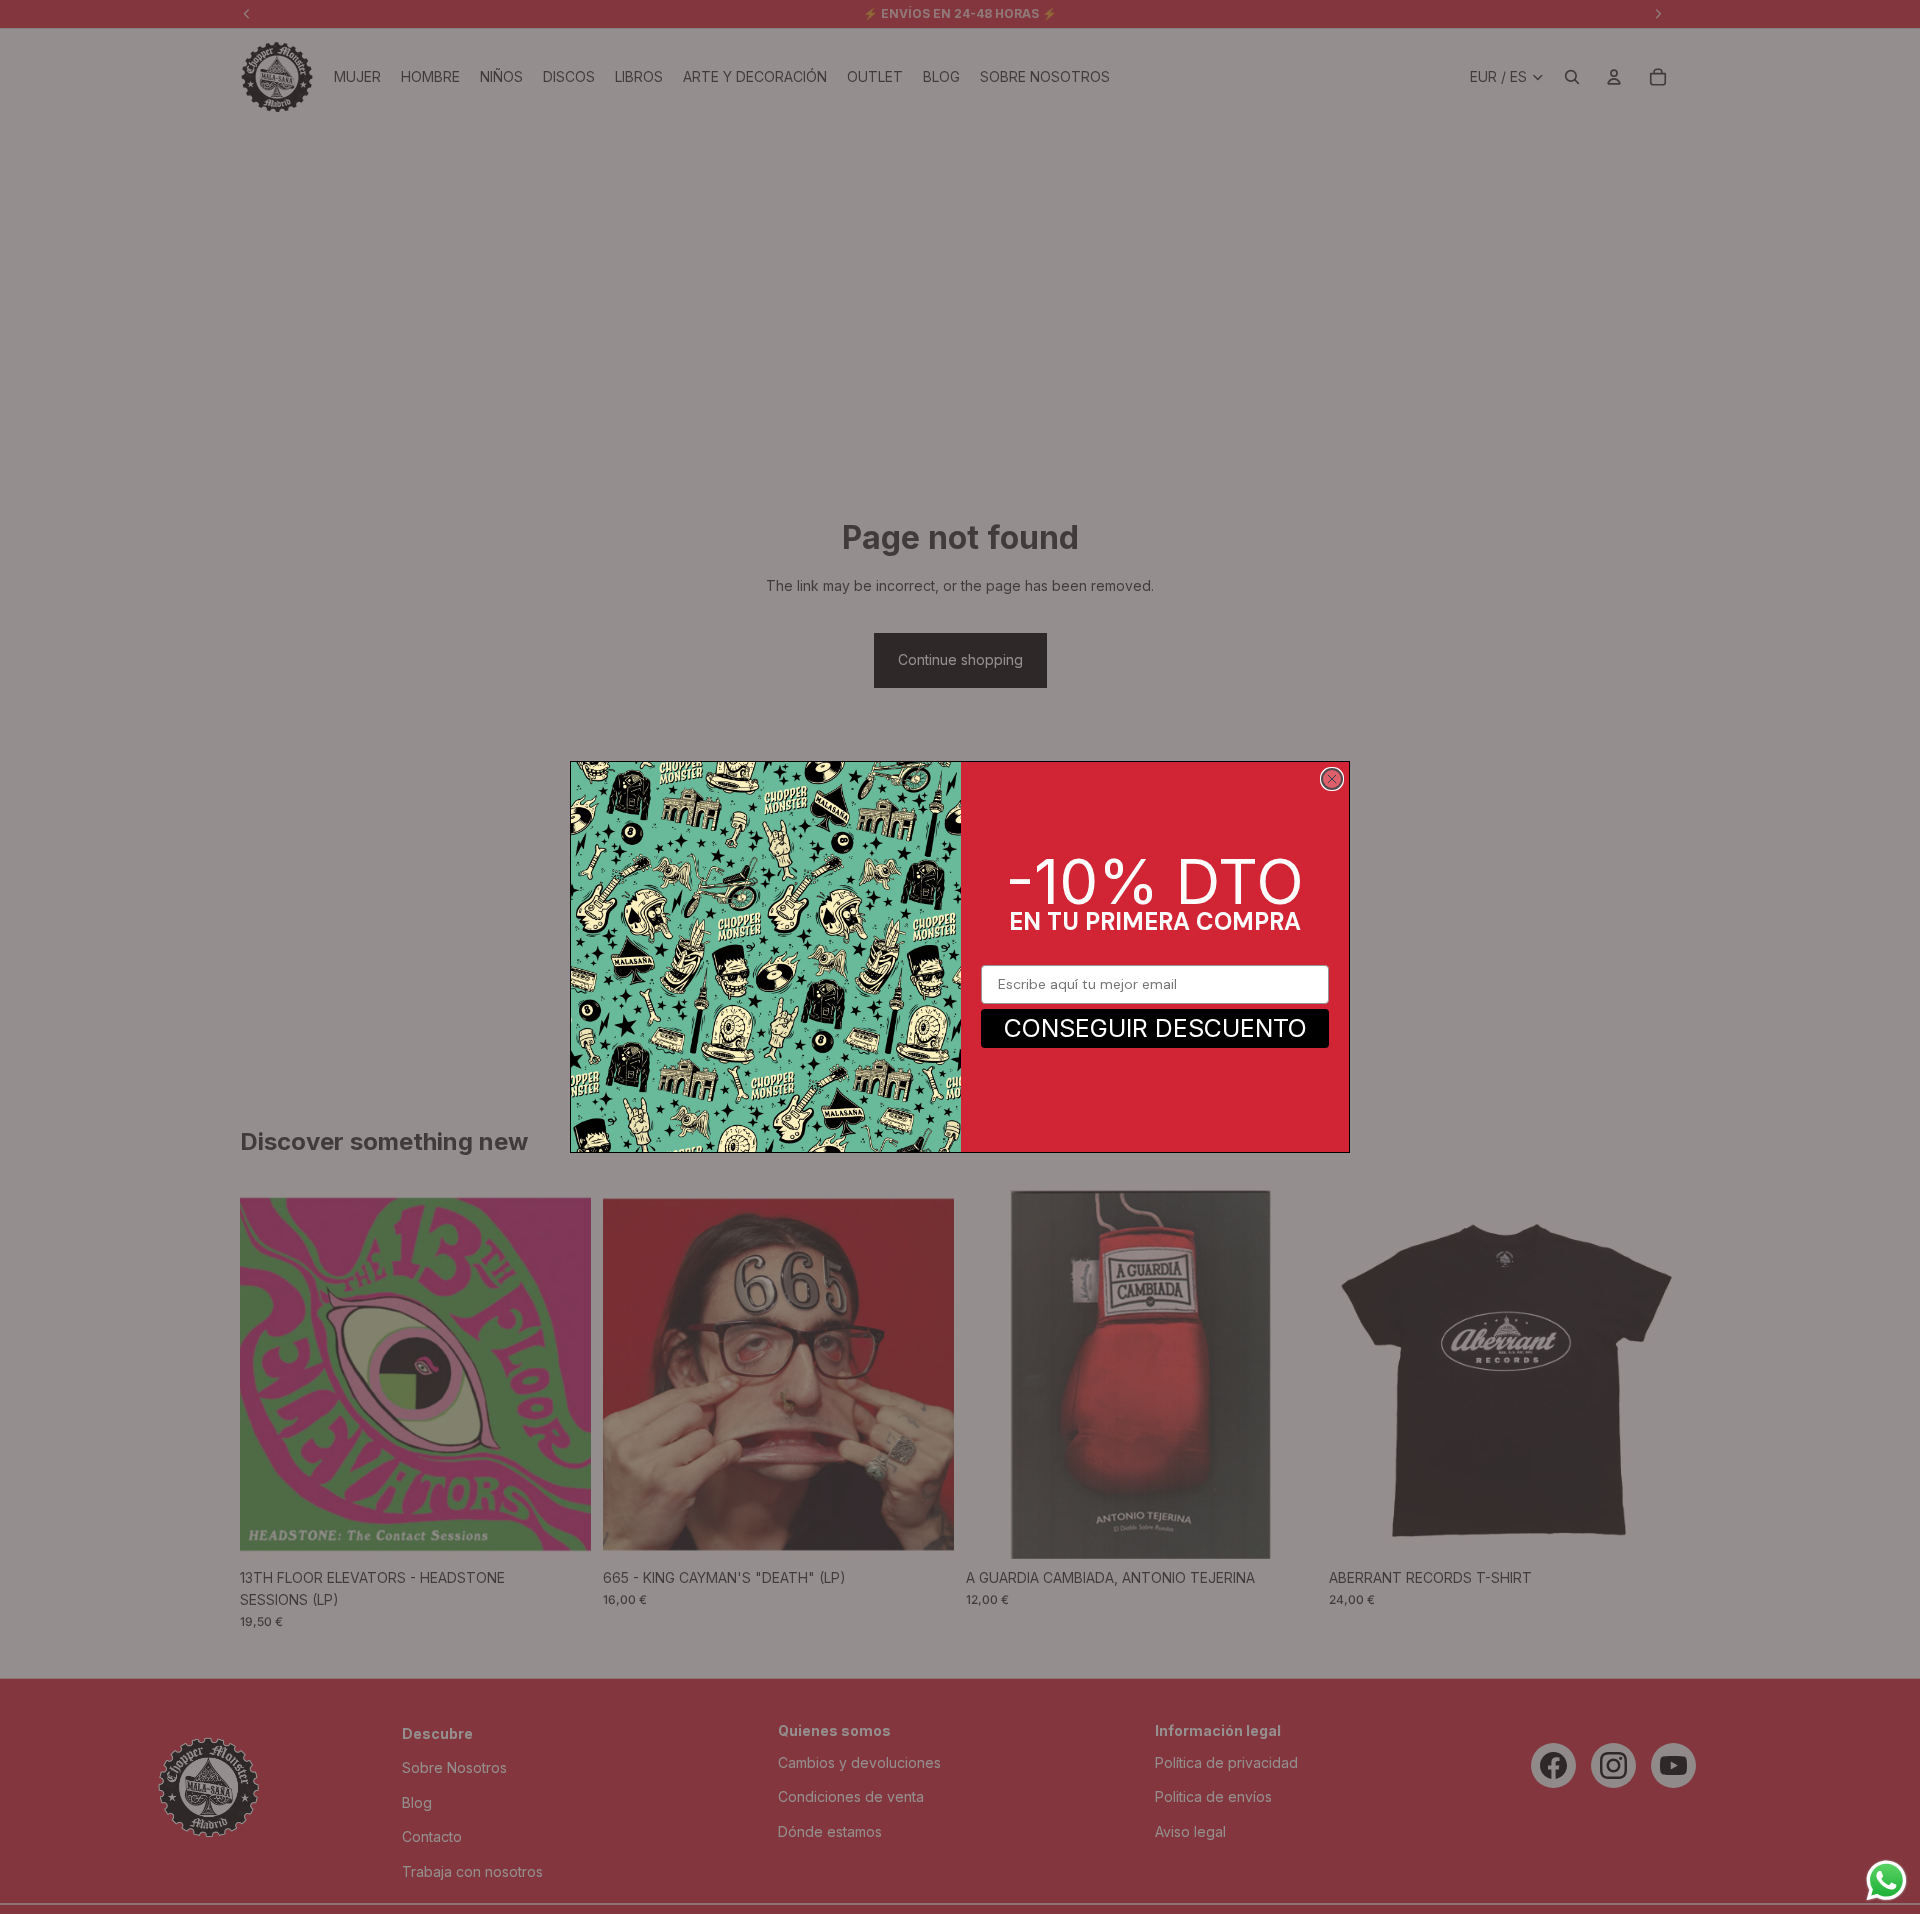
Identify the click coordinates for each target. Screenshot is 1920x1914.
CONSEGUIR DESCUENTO (1155, 1028)
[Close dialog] (1332, 779)
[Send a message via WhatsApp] (1886, 1880)
